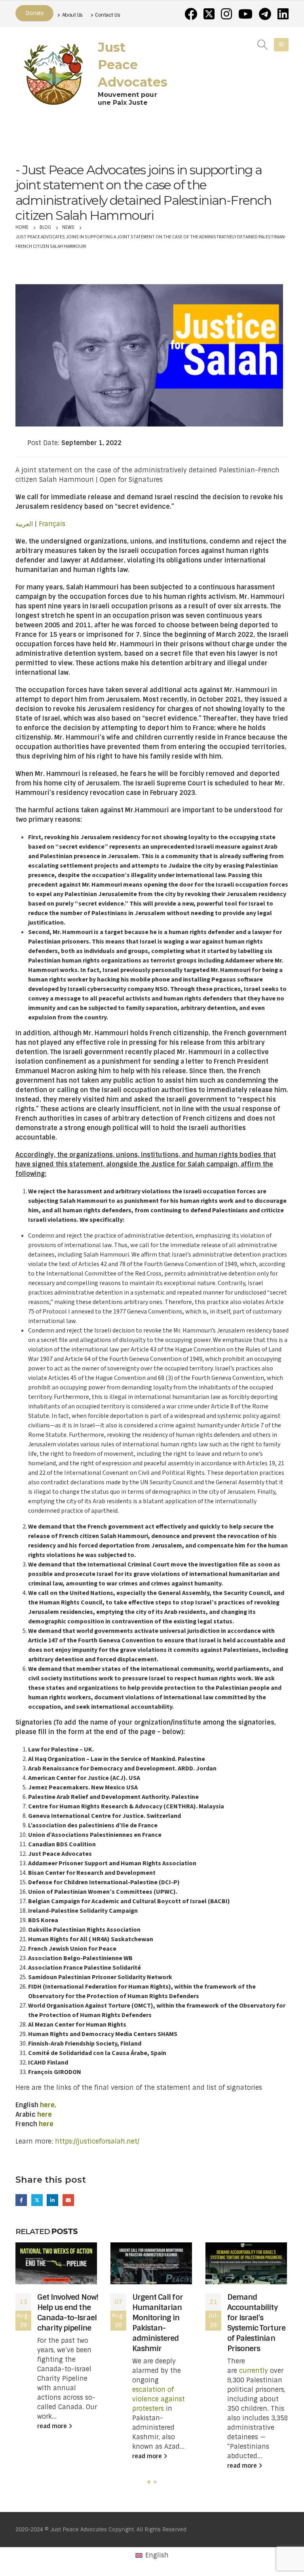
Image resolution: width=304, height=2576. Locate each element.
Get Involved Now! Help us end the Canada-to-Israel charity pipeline (68, 2313)
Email (68, 2200)
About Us (72, 15)
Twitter (37, 2200)
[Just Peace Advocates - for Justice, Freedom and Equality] (53, 73)
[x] (209, 14)
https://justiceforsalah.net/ (97, 2141)
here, (48, 2105)
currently (254, 2371)
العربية (24, 524)
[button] (149, 2482)
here (45, 2115)
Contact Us (107, 15)
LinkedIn (52, 2200)
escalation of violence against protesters (159, 2399)
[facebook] (191, 14)
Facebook (21, 2200)
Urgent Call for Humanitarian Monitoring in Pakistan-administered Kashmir (158, 2323)
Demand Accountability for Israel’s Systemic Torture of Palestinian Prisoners (256, 2323)
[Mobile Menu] (281, 45)
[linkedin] (283, 14)
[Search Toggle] (263, 45)
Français (52, 524)
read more (53, 2426)
